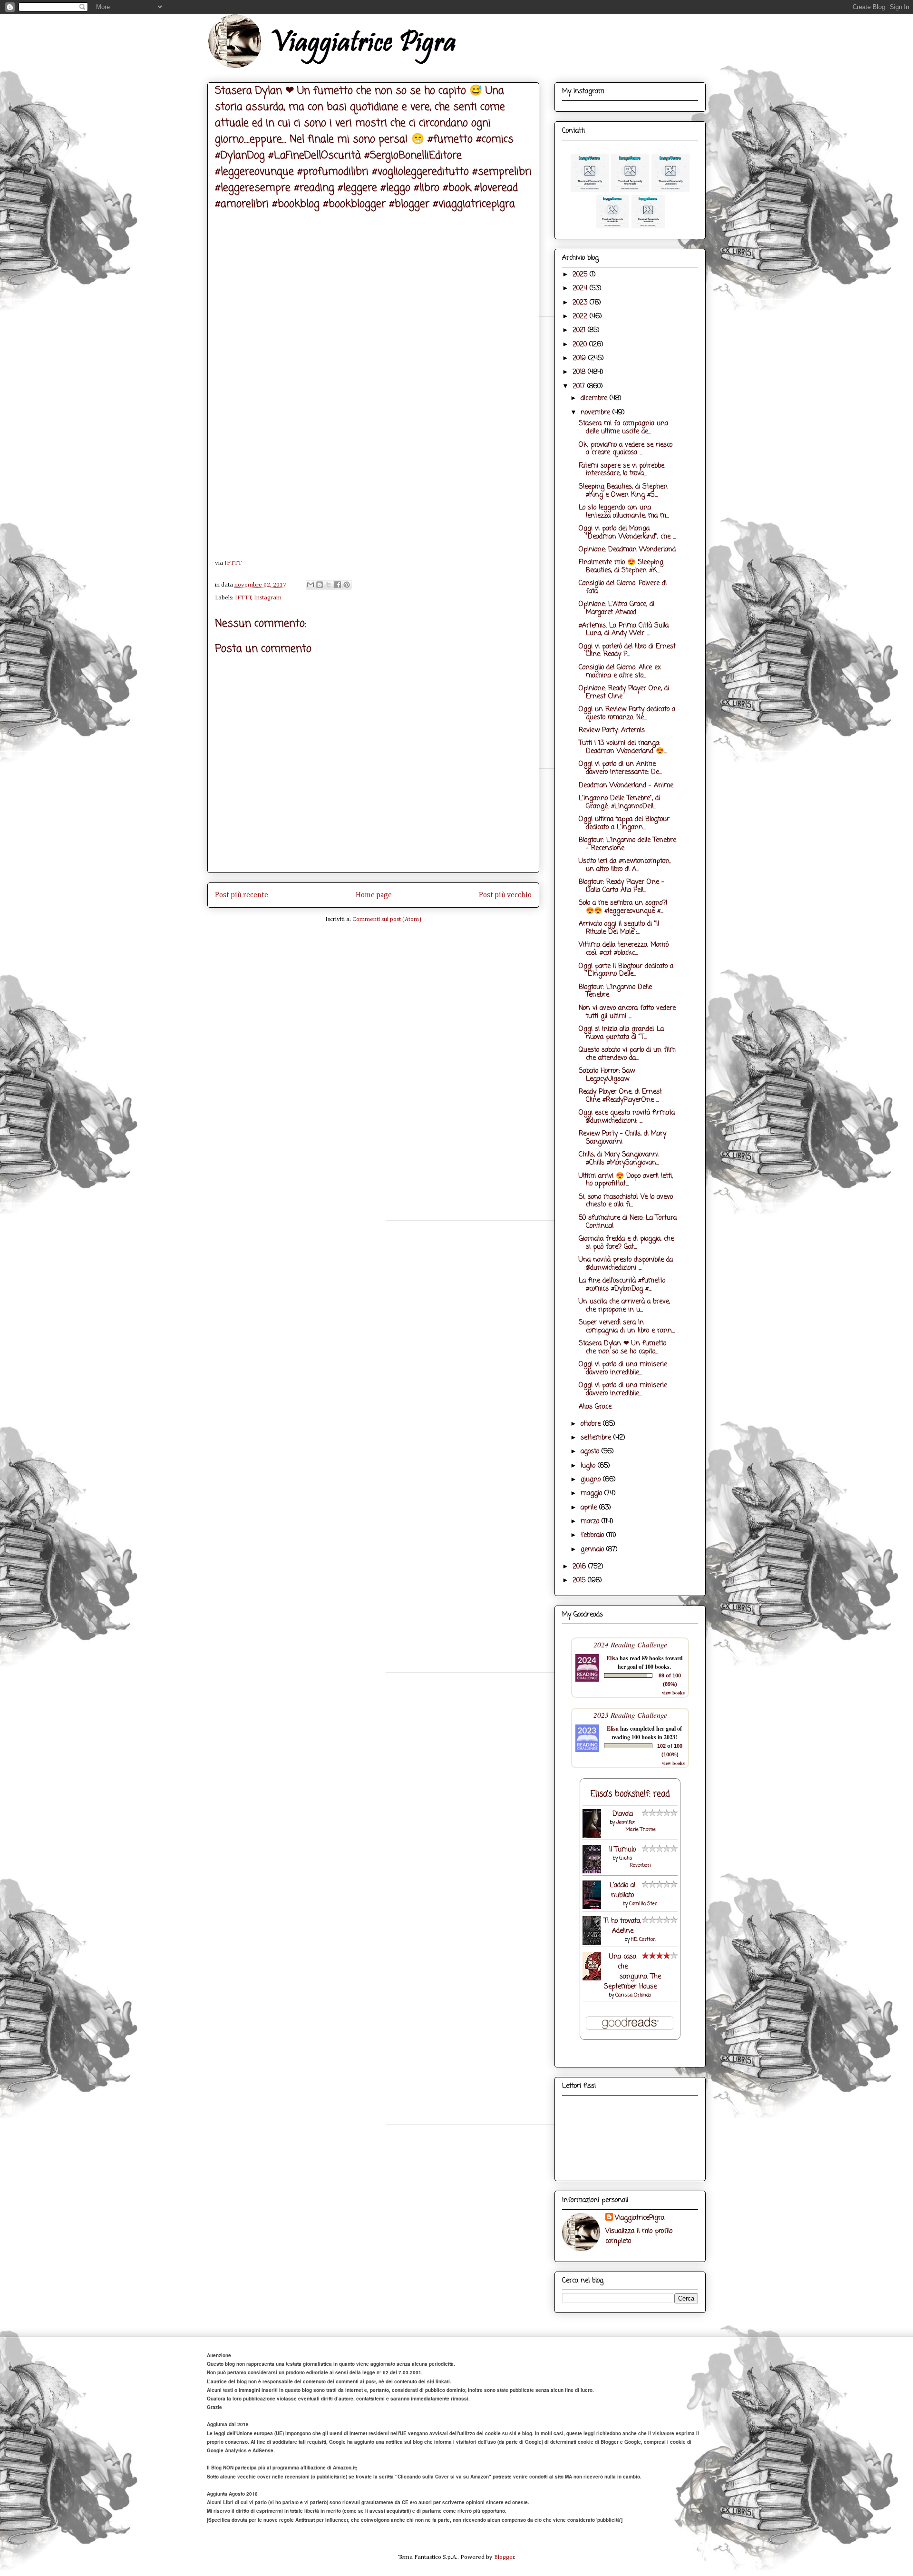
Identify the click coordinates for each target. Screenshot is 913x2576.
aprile (590, 1508)
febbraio (593, 1535)
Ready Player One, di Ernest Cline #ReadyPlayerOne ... (620, 1096)
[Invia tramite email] (311, 585)
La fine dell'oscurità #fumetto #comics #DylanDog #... (622, 1285)
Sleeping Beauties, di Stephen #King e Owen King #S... (623, 491)
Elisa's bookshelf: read (630, 1794)
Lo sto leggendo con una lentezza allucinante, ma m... (624, 512)
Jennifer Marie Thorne (636, 1826)
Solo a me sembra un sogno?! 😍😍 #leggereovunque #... (623, 907)
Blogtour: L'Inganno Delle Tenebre (615, 991)
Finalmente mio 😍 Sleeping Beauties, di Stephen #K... (621, 567)
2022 (581, 317)
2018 (580, 372)
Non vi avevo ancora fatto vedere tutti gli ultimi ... (627, 1012)
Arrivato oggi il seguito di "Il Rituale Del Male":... (619, 928)
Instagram (268, 598)
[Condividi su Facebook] (338, 585)
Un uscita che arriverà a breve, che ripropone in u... (624, 1306)
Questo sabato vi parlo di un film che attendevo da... (627, 1054)
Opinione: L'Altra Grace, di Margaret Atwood (617, 608)
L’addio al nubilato (622, 1890)
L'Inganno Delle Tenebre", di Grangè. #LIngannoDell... (619, 803)
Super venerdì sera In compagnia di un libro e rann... (627, 1327)
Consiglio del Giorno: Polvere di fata (623, 588)
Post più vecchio (505, 895)
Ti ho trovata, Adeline (622, 1926)
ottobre (592, 1424)
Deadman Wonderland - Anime (626, 786)
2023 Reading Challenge (630, 1715)
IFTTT (233, 563)
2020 (581, 345)
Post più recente (242, 895)
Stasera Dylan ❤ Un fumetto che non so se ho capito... (622, 1348)
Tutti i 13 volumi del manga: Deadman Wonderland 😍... (623, 747)
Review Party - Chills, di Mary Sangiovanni (622, 1138)
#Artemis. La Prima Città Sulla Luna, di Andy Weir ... (624, 630)
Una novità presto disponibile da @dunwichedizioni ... (626, 1264)
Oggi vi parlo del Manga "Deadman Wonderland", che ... (627, 533)
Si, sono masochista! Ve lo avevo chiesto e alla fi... (626, 1201)
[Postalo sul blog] (320, 585)
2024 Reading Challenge (630, 1644)
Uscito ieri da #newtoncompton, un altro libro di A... (625, 865)
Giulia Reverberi (635, 1862)
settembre (597, 1438)
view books (673, 1693)
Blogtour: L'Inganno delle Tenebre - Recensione (627, 844)
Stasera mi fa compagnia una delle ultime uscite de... (623, 428)
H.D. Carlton (643, 1940)
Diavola (623, 1814)
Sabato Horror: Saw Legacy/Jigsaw (607, 1075)
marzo (591, 1522)
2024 (581, 289)
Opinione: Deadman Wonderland (627, 550)
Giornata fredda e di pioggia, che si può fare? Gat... (626, 1243)
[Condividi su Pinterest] (347, 585)
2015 (580, 1581)
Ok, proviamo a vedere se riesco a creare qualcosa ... (626, 449)
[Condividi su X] (329, 585)
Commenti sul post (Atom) (387, 919)
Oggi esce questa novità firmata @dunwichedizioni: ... (627, 1117)
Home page (374, 895)
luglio (589, 1466)
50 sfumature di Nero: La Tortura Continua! (628, 1222)
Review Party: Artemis (612, 730)
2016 (580, 1567)
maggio (592, 1494)
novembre (597, 413)
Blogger (504, 2557)
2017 (580, 387)
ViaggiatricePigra (640, 2218)
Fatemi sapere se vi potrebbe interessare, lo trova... (622, 470)
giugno (592, 1480)
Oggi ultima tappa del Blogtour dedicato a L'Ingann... (624, 823)
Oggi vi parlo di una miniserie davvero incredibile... (623, 1369)
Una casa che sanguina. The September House (633, 1972)
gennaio (593, 1550)
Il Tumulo (622, 1850)
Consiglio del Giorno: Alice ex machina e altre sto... (620, 672)
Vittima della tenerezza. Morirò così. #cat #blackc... (624, 949)
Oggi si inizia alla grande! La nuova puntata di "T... (621, 1033)
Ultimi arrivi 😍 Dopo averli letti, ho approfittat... (626, 1180)
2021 (580, 330)
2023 (581, 303)
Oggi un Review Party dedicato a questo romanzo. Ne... (627, 714)
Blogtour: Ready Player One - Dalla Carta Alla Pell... (622, 886)
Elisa (612, 1658)
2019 (580, 358)
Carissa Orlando (633, 1995)
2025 (581, 275)
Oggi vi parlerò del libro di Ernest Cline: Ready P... (627, 651)
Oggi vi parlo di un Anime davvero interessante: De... (620, 768)
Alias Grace (595, 1407)
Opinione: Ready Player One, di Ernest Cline (624, 693)
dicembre (595, 398)
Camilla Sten (643, 1904)
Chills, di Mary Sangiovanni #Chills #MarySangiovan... (619, 1159)
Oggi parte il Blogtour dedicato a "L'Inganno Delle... (626, 970)
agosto (591, 1452)
